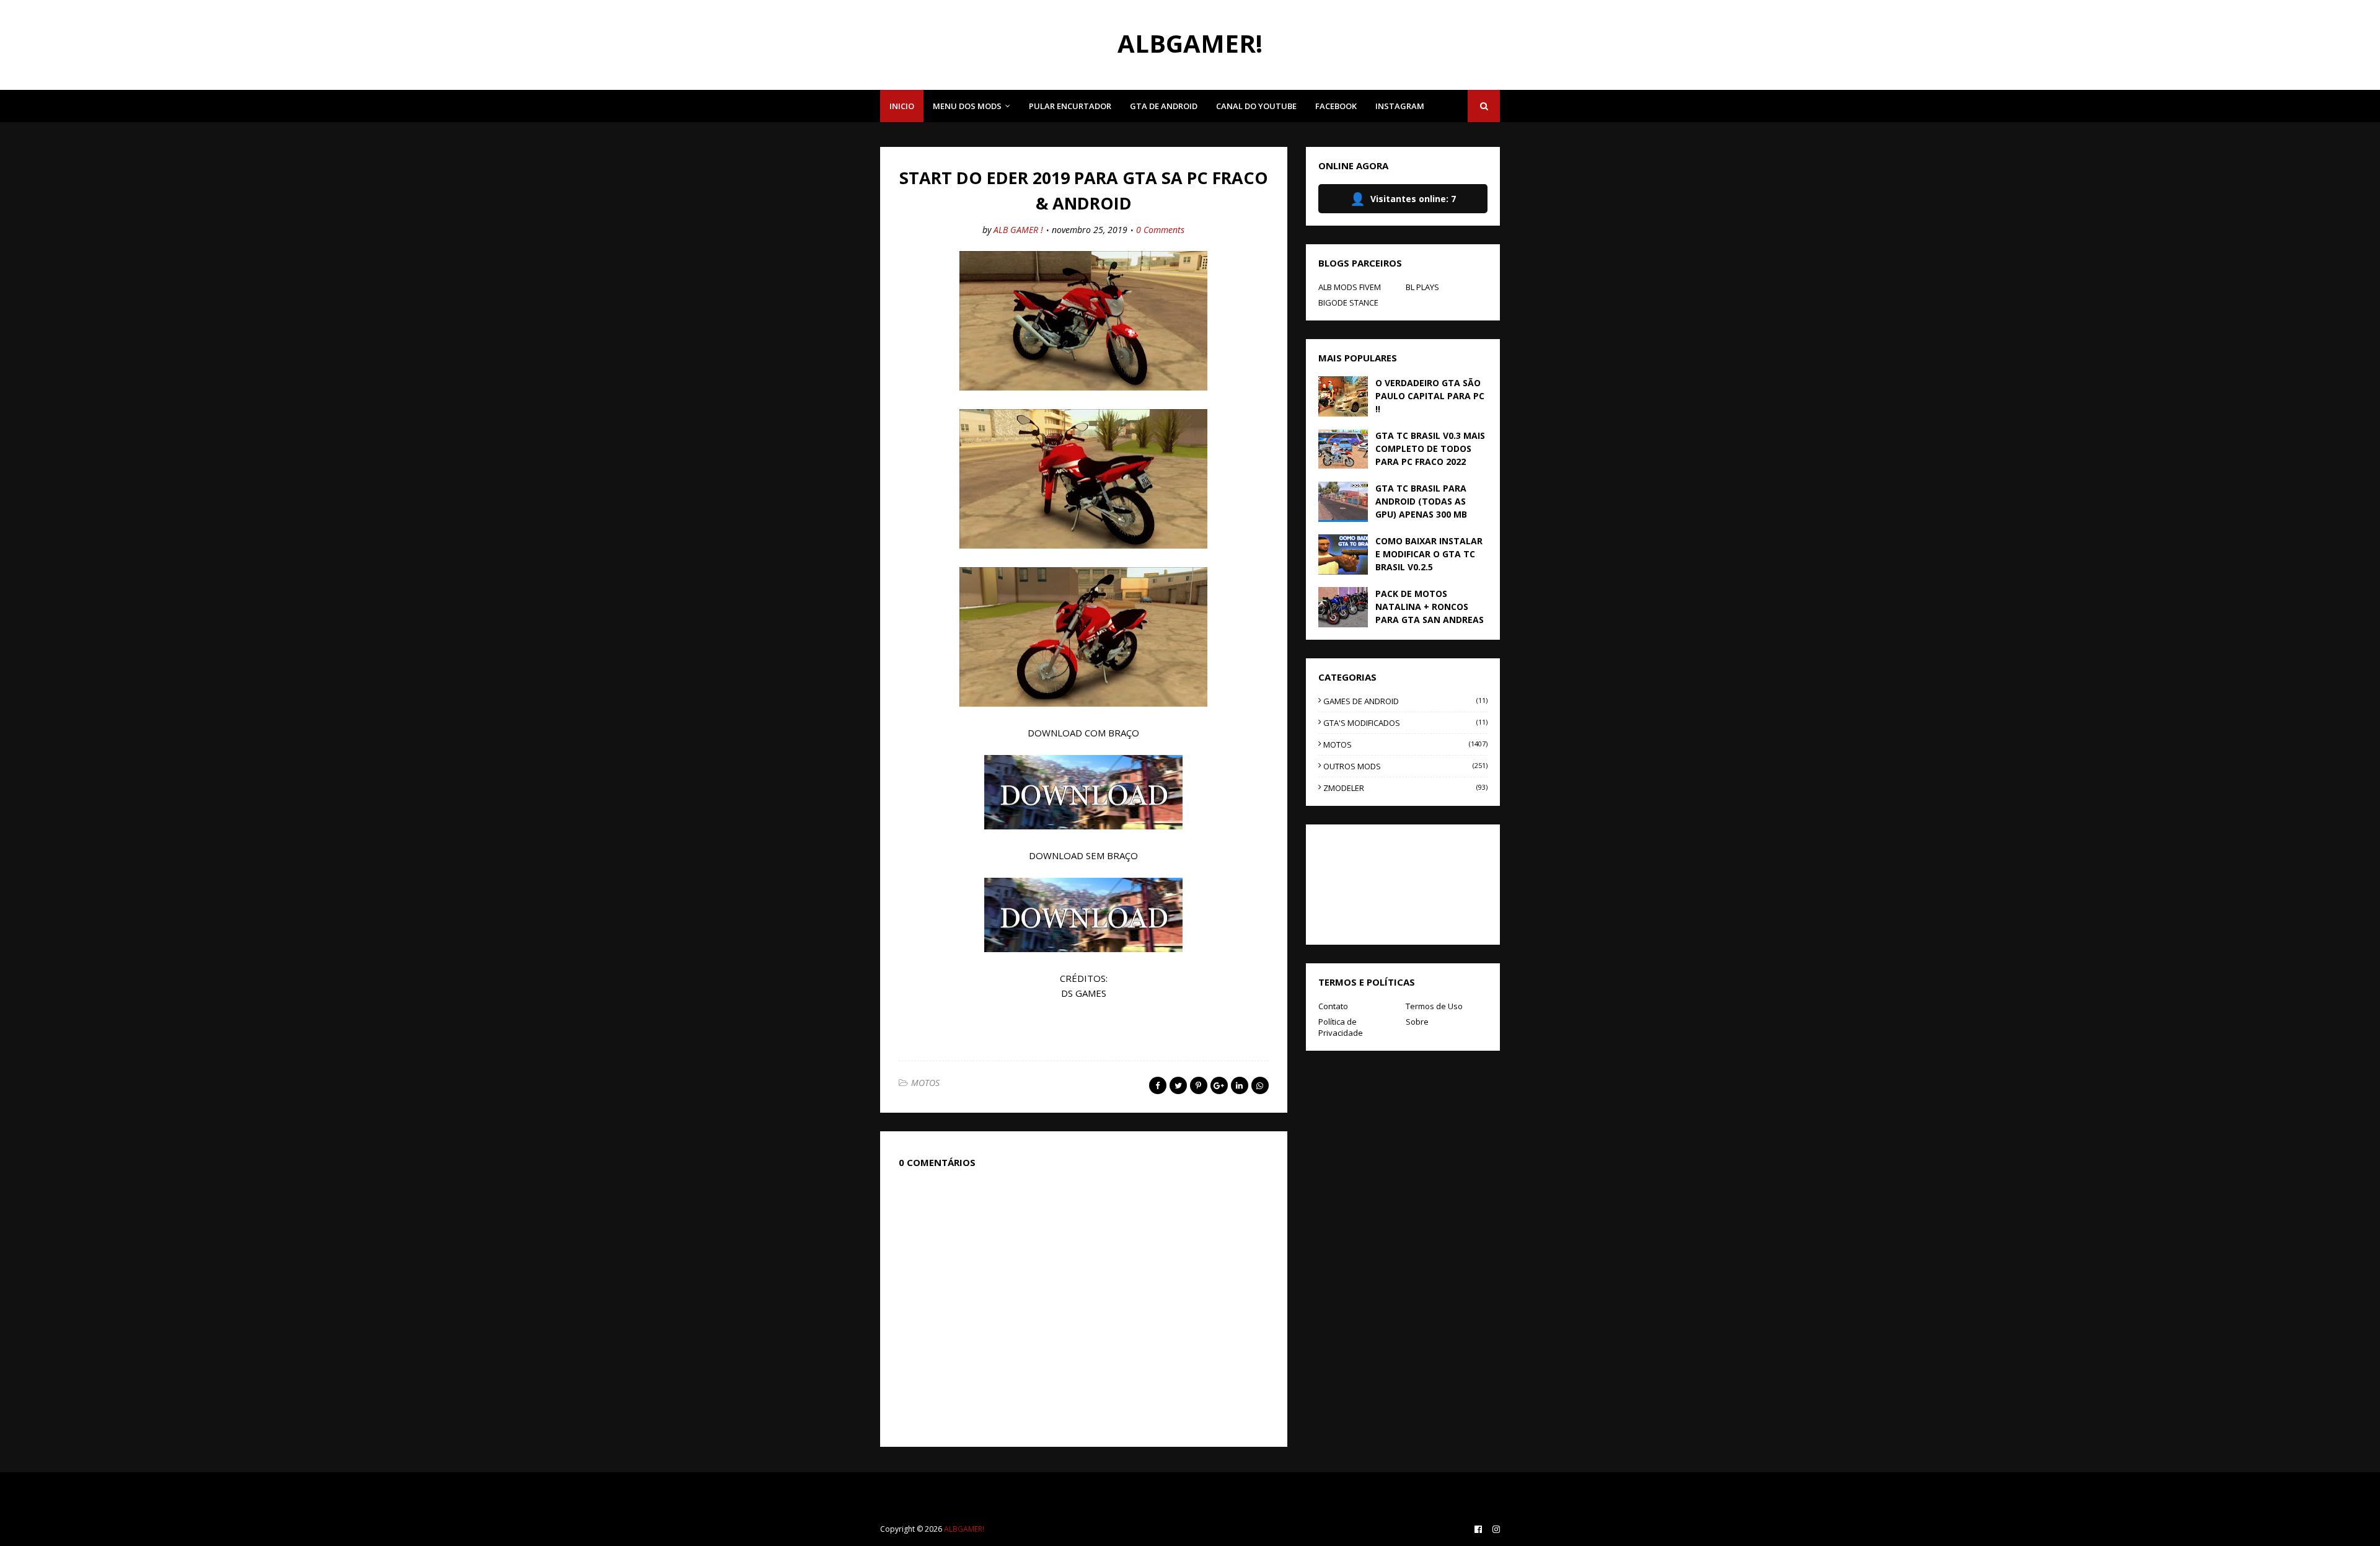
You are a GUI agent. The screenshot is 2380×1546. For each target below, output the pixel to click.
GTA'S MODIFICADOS (1405, 723)
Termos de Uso (1434, 1006)
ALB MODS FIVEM (1350, 287)
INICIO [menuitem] (902, 106)
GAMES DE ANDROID (1405, 701)
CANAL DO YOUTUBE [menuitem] (1256, 106)
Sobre (1417, 1022)
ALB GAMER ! (1018, 230)
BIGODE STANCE (1348, 303)
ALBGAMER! (1190, 43)
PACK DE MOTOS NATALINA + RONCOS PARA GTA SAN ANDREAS (1430, 607)
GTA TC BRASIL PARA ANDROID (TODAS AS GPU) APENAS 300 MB (1421, 501)
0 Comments (1160, 230)
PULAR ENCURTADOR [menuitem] (1070, 106)
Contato (1333, 1006)
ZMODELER (1405, 788)
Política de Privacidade (1341, 1027)
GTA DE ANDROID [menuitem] (1164, 106)
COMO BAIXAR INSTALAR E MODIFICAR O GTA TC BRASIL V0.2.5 (1429, 554)
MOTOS (925, 1083)
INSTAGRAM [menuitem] (1400, 106)
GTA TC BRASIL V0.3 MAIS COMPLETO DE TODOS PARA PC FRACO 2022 (1430, 448)
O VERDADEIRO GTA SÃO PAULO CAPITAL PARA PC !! (1430, 396)
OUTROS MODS (1405, 766)
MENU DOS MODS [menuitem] (967, 106)
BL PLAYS (1422, 287)
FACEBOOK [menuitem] (1336, 106)
